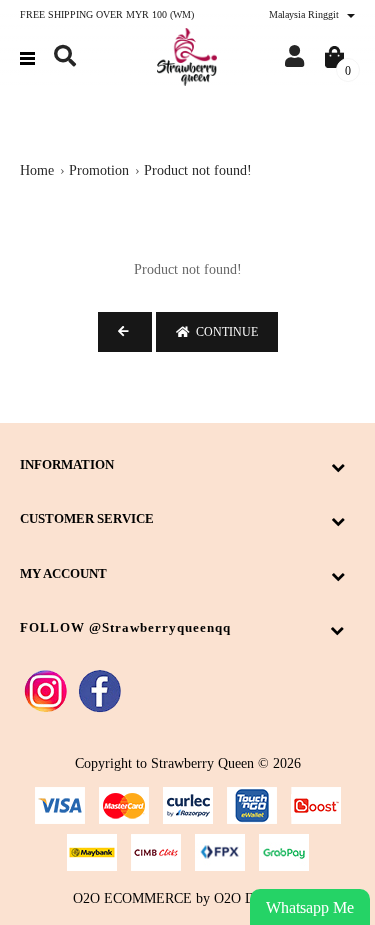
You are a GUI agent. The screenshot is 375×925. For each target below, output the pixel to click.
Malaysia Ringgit (305, 14)
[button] (65, 56)
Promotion (99, 170)
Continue (224, 332)
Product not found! (198, 170)
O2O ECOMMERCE (132, 898)
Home (37, 170)
